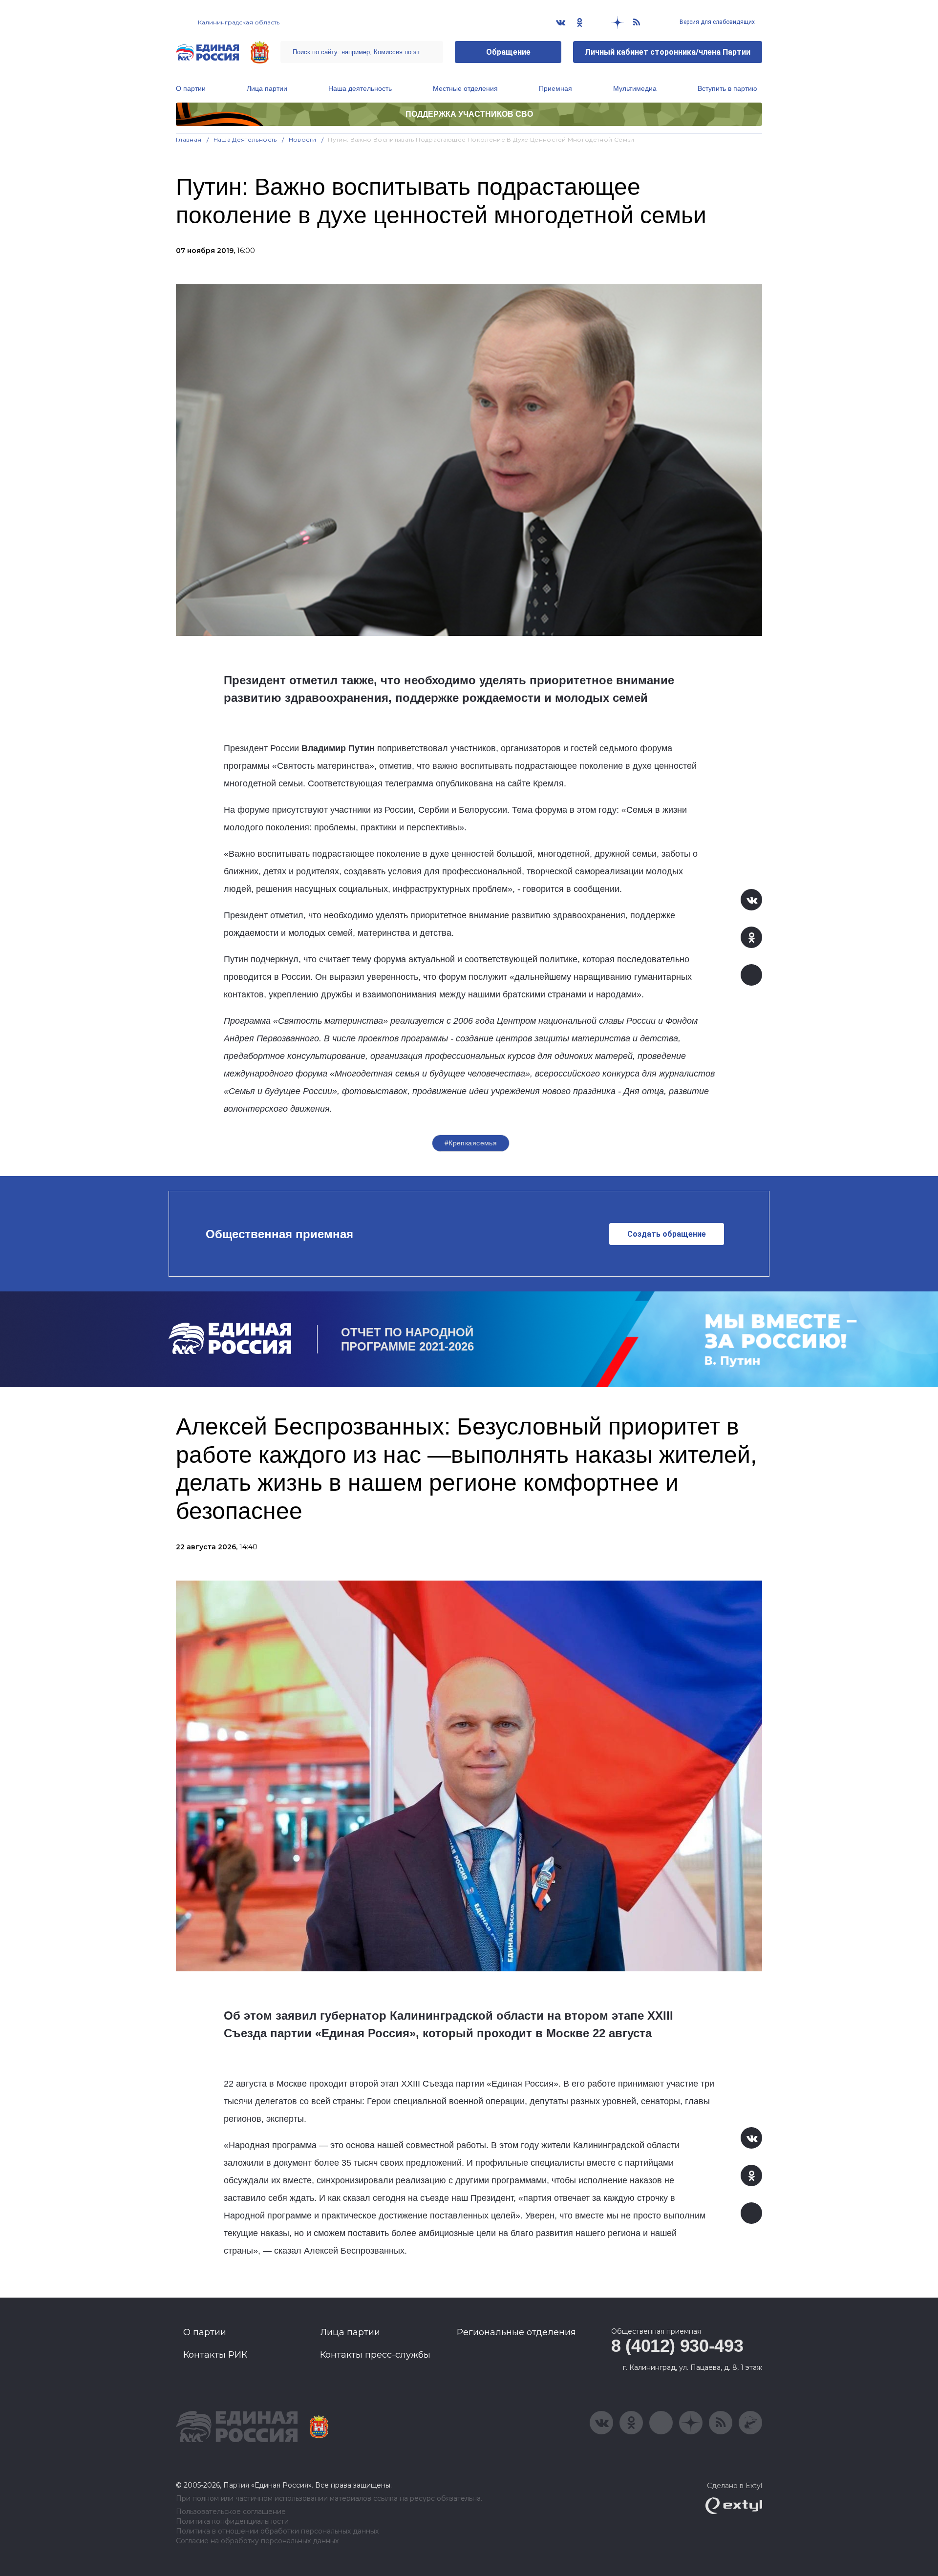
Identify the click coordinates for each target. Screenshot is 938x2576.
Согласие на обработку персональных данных (257, 2541)
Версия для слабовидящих (716, 22)
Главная (189, 139)
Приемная (555, 88)
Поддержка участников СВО (469, 114)
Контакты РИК (215, 2355)
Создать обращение (667, 1234)
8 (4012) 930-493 (677, 2346)
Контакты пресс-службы (375, 2355)
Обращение (508, 52)
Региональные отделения (516, 2332)
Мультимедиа (635, 88)
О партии (191, 88)
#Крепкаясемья (471, 1143)
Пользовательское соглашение (231, 2512)
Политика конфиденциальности (232, 2522)
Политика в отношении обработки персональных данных (277, 2531)
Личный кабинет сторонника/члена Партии (668, 52)
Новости (303, 139)
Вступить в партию (727, 88)
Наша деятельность (360, 88)
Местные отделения (465, 88)
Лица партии (267, 88)
